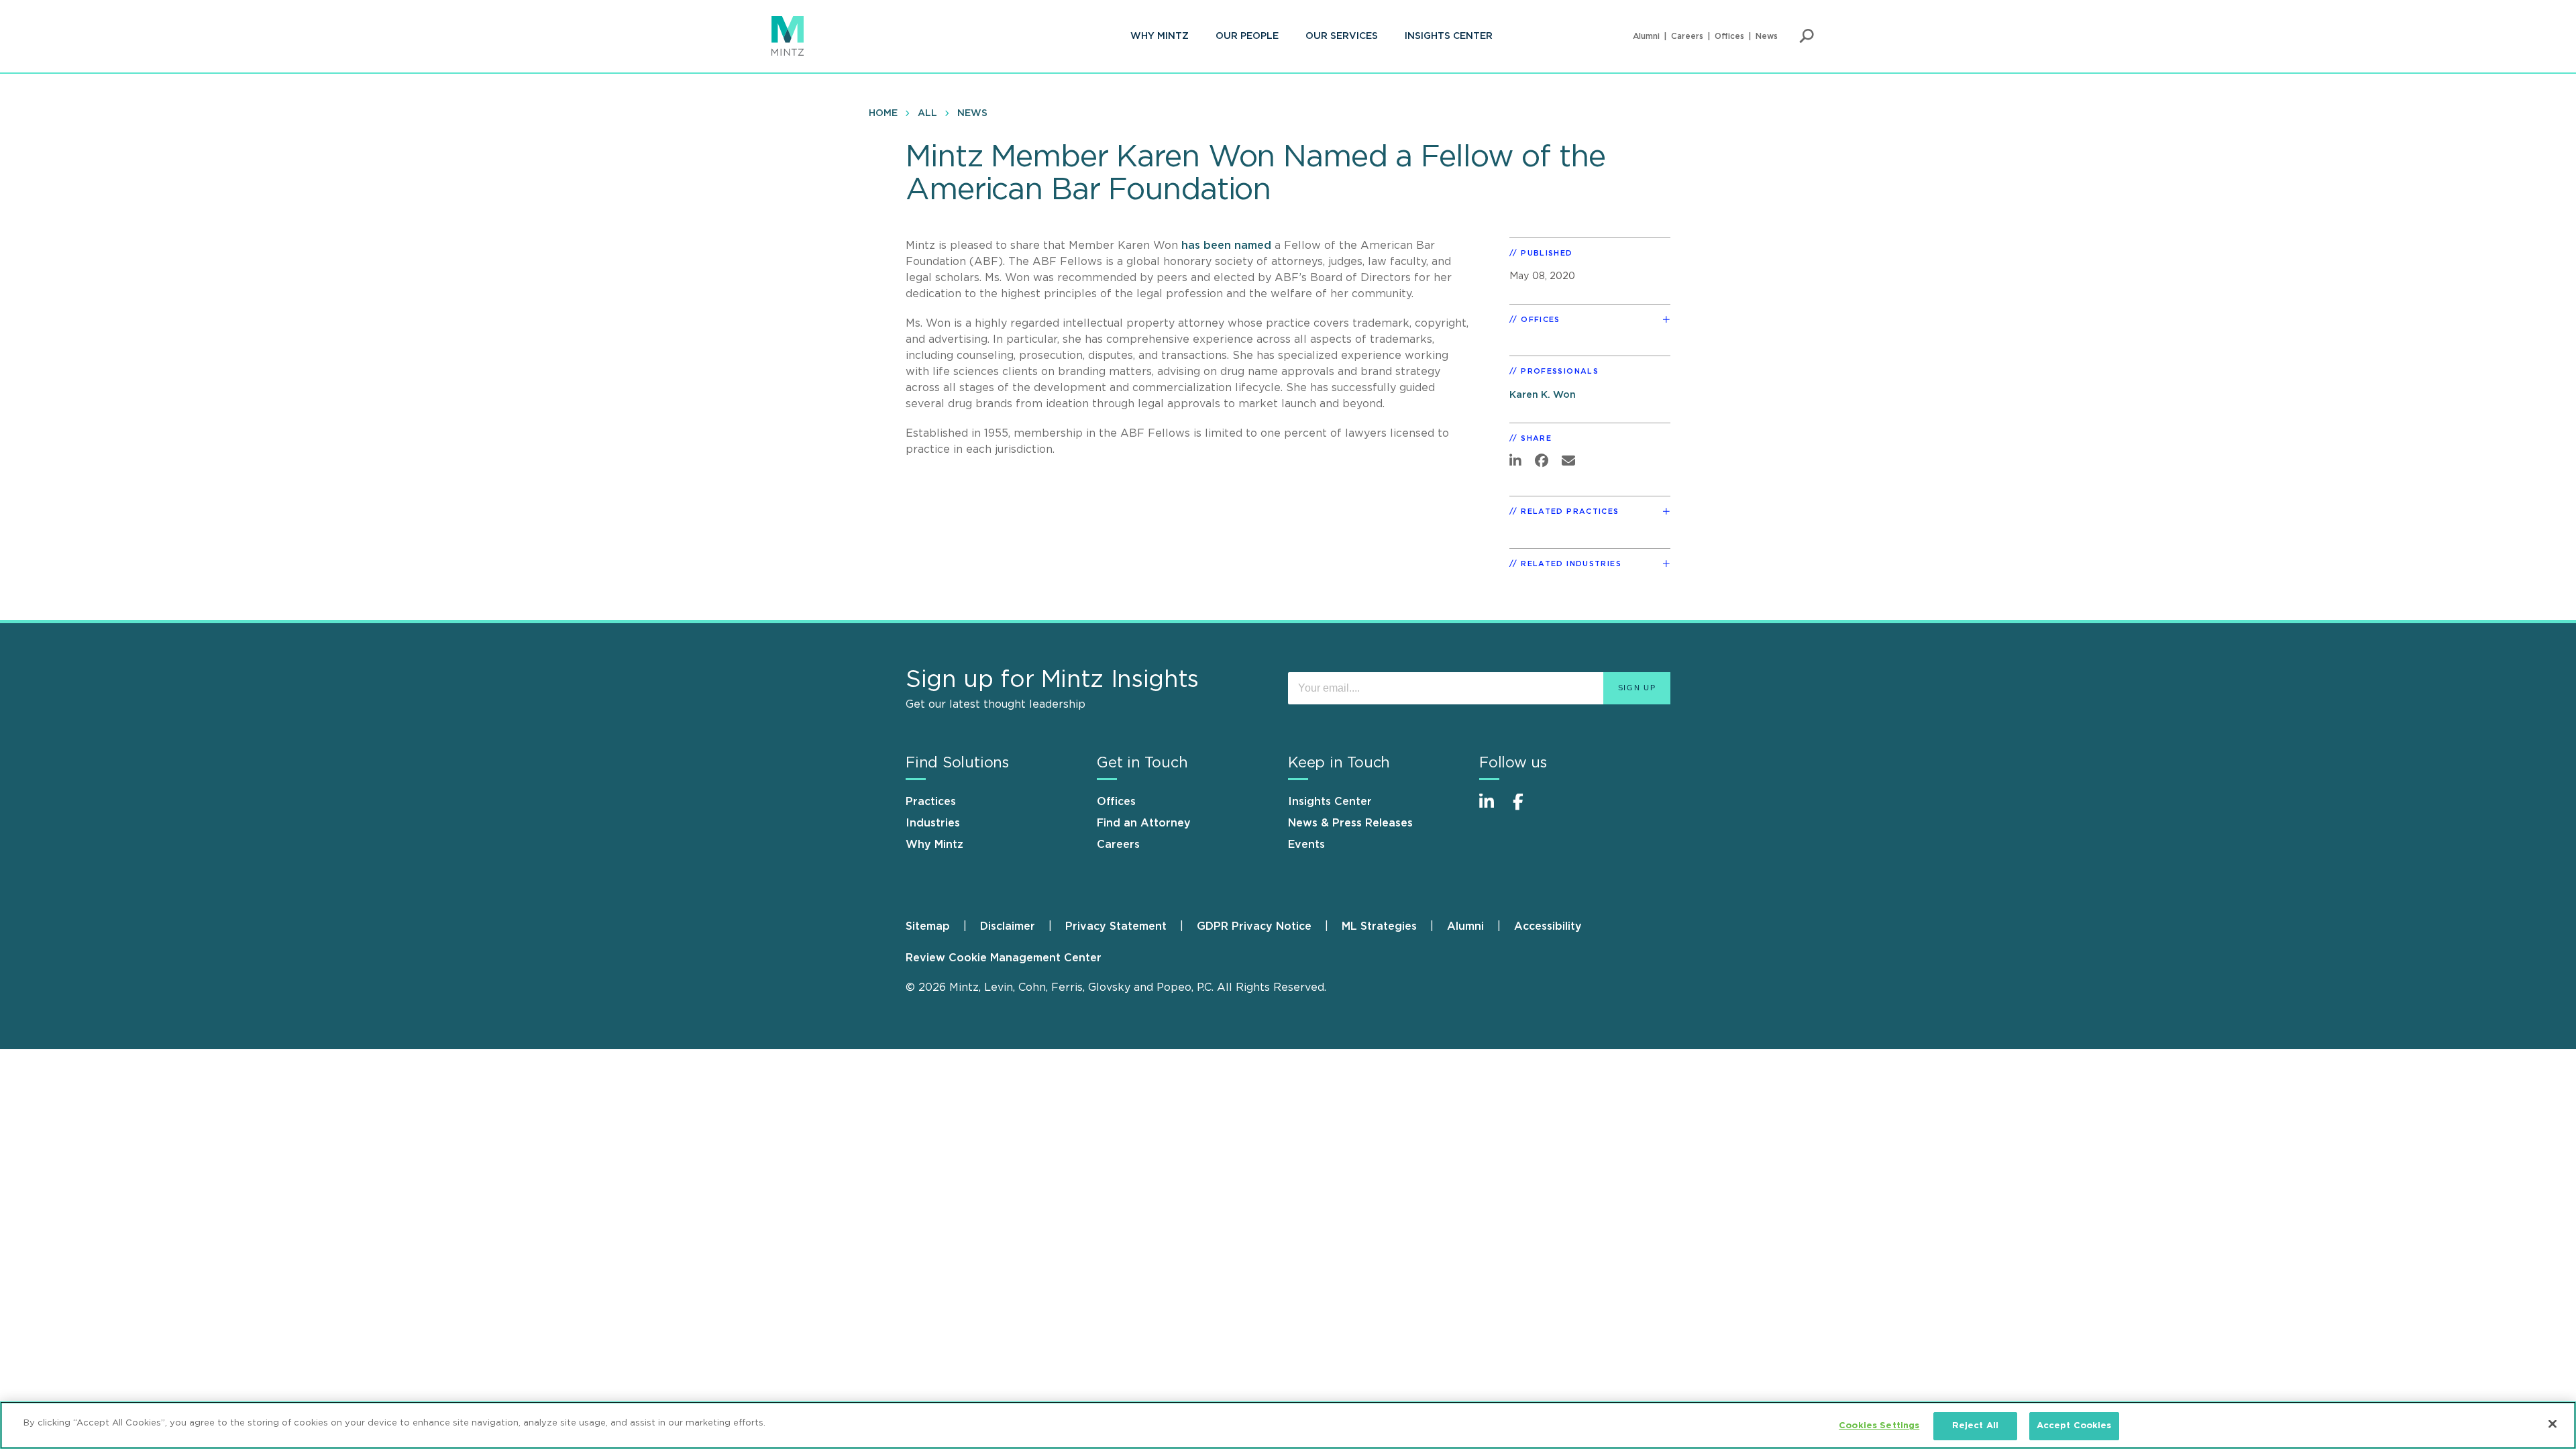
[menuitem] (1160, 36)
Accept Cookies (2074, 1426)
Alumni (1646, 36)
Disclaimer (1008, 926)
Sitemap (928, 926)
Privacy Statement (1116, 926)
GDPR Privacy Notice (1254, 926)
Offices (1729, 36)
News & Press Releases (1350, 823)
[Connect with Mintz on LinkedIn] (1493, 809)
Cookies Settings (1879, 1426)
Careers (1687, 36)
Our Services (1342, 36)
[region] (1288, 1425)
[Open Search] (1807, 36)
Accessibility (1548, 926)
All (927, 113)
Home (883, 113)
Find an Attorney (1144, 823)
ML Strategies (1379, 926)
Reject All (1975, 1426)
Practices (931, 802)
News (1767, 36)
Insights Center (1449, 36)
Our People (1247, 36)
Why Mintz (1160, 36)
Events (1306, 845)
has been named (1228, 246)
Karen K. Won (1543, 395)
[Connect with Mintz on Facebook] (1526, 809)
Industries (933, 823)
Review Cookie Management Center (1004, 958)
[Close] (2553, 1424)
